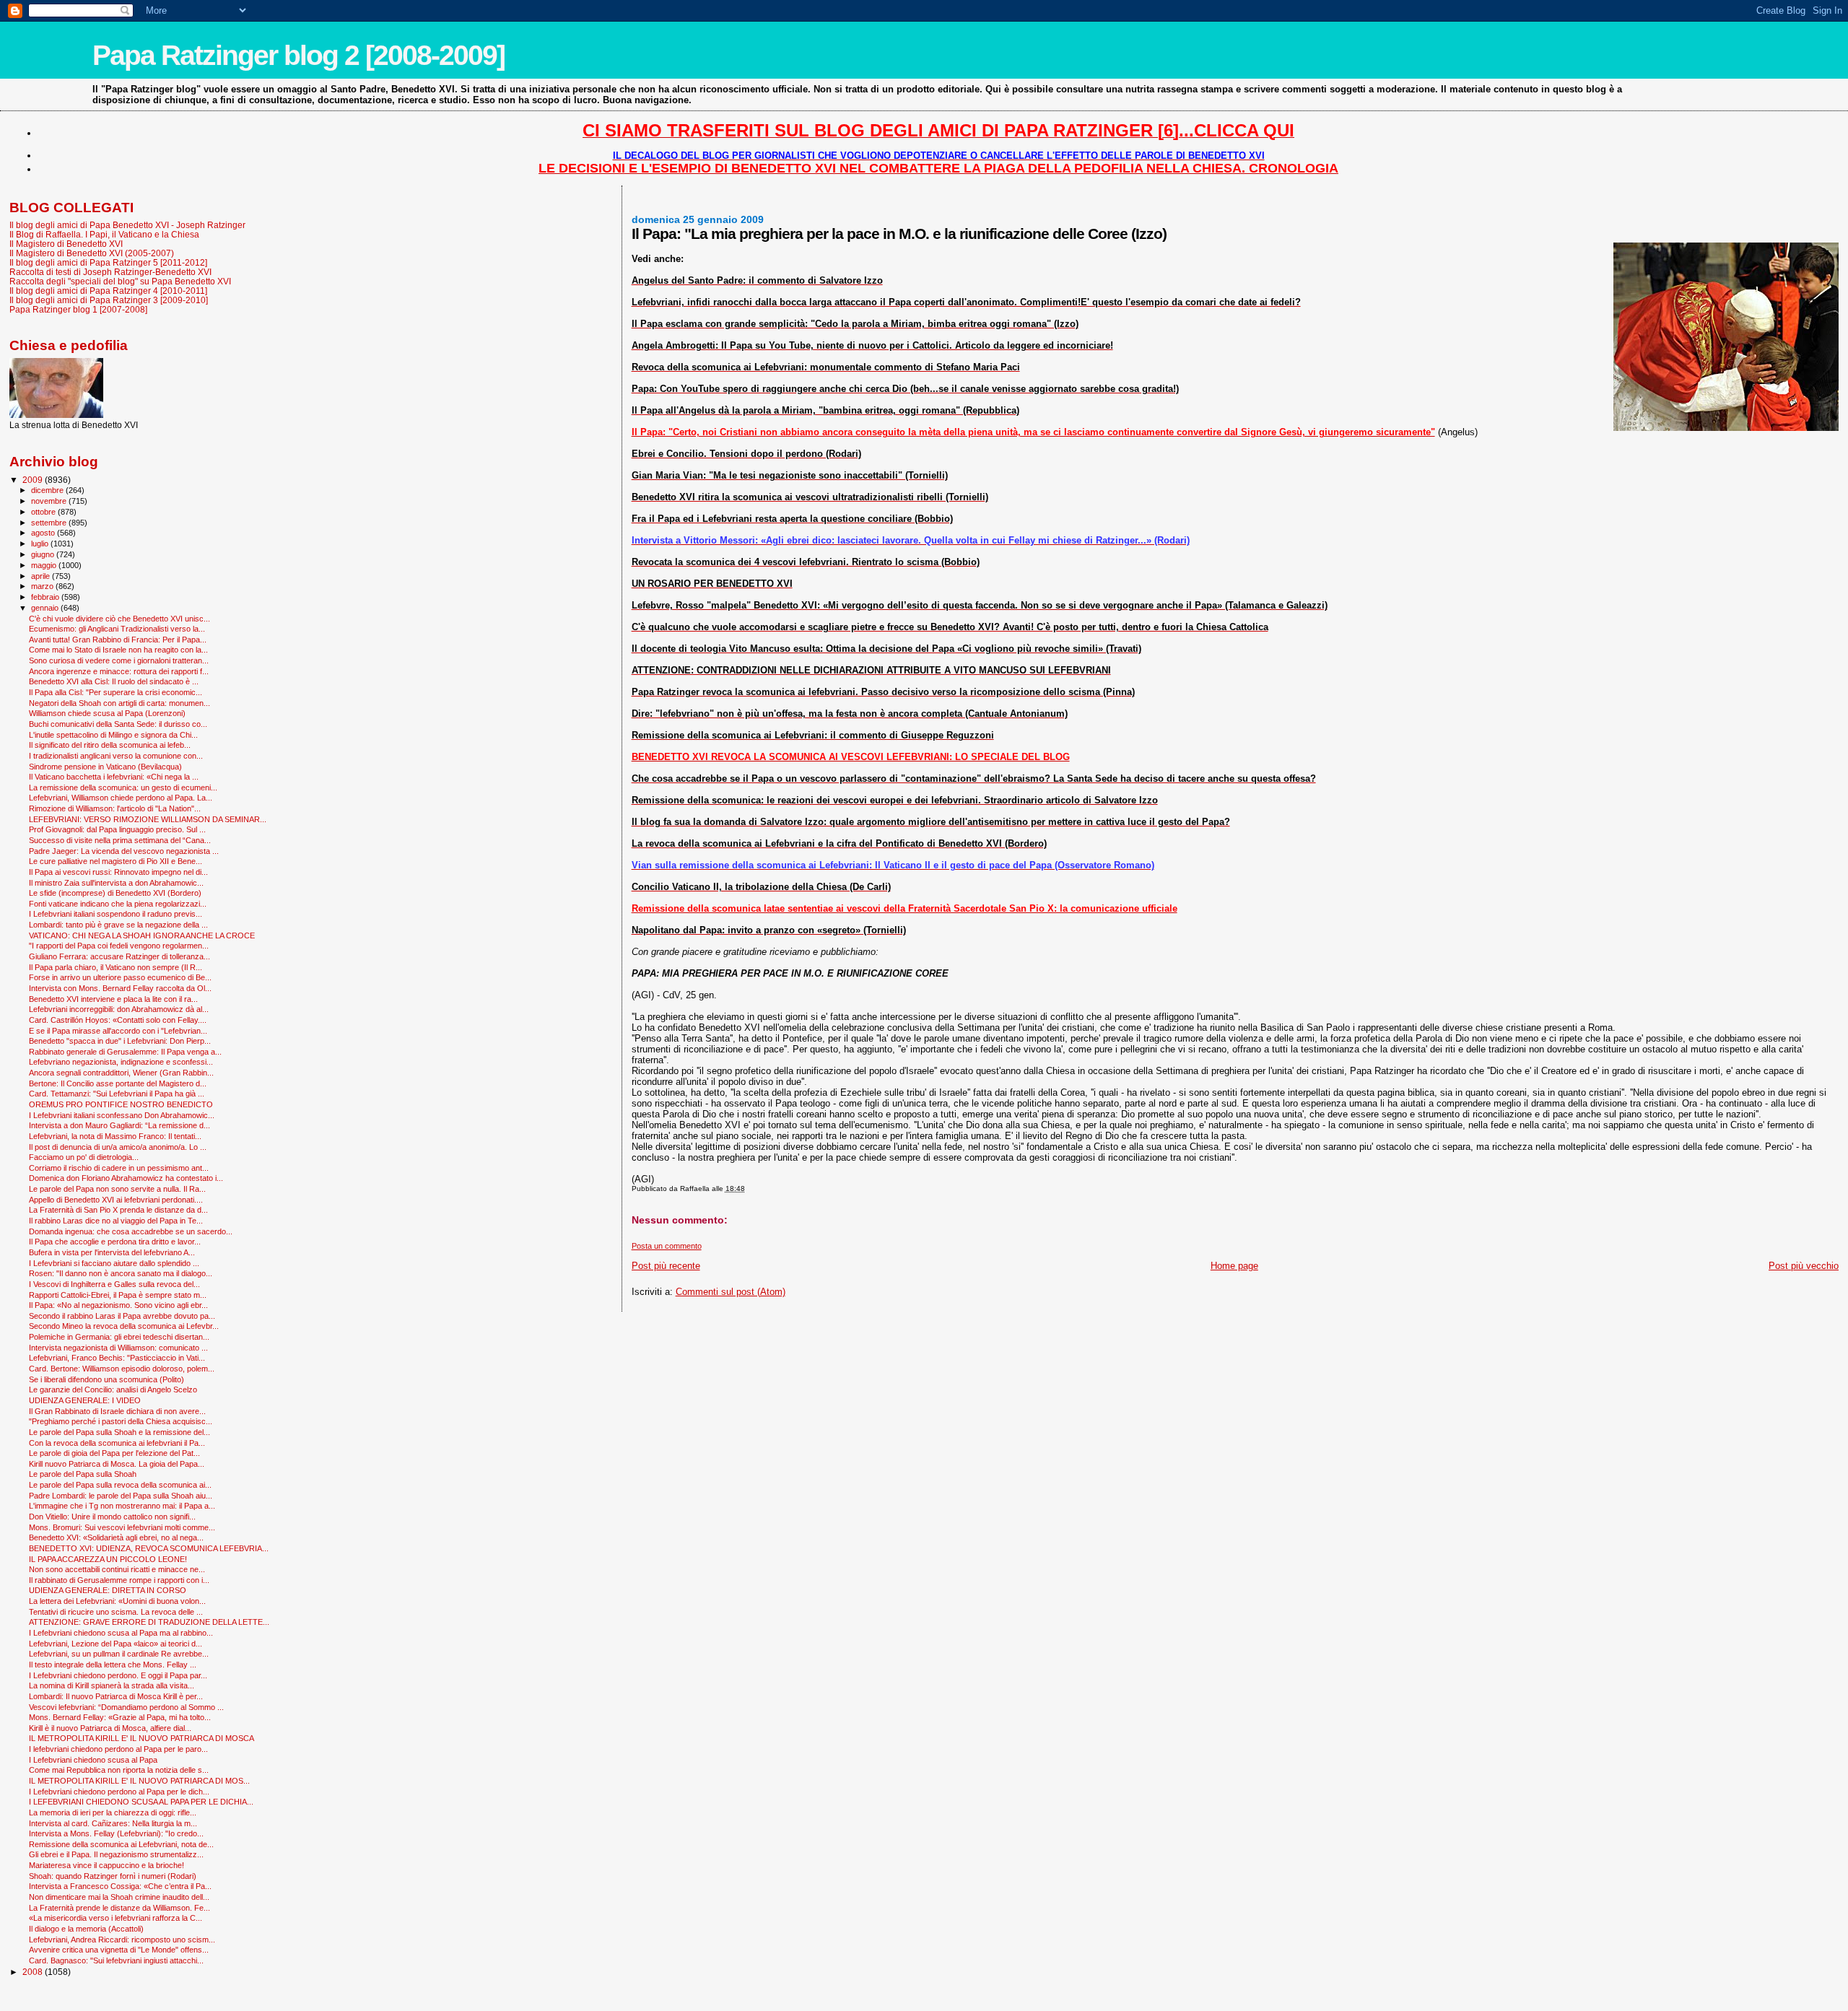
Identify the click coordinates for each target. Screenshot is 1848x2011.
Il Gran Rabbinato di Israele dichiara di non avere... (117, 1411)
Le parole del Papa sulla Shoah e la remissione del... (119, 1432)
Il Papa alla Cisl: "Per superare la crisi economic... (115, 692)
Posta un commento (667, 1246)
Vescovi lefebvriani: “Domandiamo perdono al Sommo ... (126, 1707)
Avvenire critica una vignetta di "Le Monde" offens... (119, 1950)
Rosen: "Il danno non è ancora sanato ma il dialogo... (121, 1273)
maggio (45, 565)
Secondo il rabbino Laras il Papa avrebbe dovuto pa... (122, 1316)
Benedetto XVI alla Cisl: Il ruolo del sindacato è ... (114, 681)
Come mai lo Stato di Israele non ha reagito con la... (118, 650)
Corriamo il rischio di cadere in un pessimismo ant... (119, 1168)
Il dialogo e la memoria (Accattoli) (86, 1929)
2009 (34, 480)
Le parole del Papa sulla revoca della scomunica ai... (120, 1485)
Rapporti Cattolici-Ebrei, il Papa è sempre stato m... (118, 1295)
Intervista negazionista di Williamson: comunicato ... (118, 1348)
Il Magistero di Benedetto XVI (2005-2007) (92, 253)
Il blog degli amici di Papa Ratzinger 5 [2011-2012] (108, 262)
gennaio (46, 608)
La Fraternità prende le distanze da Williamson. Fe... (119, 1908)
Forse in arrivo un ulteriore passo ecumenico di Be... (120, 977)
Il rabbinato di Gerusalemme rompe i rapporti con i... (119, 1580)
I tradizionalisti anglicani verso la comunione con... (116, 756)
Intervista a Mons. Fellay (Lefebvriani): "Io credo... (116, 1833)
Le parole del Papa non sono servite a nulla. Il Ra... (117, 1189)
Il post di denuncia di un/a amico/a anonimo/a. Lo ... (118, 1147)
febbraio (46, 597)
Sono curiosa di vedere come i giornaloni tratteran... (119, 660)
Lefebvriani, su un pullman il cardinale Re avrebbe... (119, 1654)
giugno (44, 554)
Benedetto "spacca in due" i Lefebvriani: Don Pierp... (120, 1041)
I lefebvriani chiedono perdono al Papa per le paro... (118, 1749)
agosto (44, 533)
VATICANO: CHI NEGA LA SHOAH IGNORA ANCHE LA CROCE (142, 935)
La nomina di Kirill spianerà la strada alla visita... (112, 1685)
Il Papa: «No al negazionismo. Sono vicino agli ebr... (118, 1305)
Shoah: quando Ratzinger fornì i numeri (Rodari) (113, 1876)
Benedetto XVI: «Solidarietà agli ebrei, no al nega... (116, 1537)
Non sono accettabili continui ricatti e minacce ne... (117, 1569)
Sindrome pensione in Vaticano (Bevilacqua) (105, 767)
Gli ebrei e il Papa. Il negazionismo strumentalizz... (116, 1854)
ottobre (44, 512)
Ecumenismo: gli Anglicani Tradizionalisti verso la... (117, 629)
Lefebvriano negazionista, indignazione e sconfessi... (121, 1062)
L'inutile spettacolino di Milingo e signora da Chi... (113, 735)
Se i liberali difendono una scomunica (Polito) (106, 1379)
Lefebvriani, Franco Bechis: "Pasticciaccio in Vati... (117, 1358)
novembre (50, 501)
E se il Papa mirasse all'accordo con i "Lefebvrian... (118, 1031)
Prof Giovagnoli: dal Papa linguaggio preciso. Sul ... (117, 829)
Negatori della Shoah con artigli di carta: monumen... (119, 703)
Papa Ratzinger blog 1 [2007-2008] (78, 309)
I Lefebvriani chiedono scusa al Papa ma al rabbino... (121, 1633)
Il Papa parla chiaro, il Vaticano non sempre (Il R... (115, 967)
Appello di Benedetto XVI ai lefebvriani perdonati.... (116, 1200)
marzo (43, 586)
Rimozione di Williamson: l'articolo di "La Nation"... (115, 808)
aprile (42, 576)
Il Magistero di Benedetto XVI (66, 244)
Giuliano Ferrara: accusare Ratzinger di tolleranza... (119, 956)
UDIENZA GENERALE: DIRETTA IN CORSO (108, 1590)
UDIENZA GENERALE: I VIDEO (85, 1400)
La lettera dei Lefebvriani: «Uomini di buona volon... (117, 1601)
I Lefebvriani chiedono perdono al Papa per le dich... (119, 1792)
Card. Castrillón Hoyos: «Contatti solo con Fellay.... (118, 1020)
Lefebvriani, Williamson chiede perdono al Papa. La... (121, 798)
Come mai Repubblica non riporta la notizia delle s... (119, 1770)
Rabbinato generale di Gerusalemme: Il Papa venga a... (125, 1052)
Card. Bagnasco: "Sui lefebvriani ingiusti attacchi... (116, 1960)
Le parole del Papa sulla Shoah (83, 1474)
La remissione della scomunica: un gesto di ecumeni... (123, 788)
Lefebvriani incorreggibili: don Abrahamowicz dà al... (119, 1009)
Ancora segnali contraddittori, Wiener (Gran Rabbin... (121, 1073)
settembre (50, 523)
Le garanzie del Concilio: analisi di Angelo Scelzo (113, 1390)
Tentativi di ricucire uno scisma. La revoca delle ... (116, 1612)
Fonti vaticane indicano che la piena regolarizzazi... (118, 904)
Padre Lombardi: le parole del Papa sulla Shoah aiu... (121, 1496)
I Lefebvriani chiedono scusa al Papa (93, 1760)
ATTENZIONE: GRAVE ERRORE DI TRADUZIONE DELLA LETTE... (149, 1622)
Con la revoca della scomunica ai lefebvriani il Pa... (117, 1443)
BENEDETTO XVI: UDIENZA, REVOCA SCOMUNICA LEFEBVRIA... (149, 1548)
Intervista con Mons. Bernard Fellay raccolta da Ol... (120, 988)
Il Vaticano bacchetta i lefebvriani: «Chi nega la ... (114, 777)
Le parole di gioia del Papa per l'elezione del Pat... (114, 1453)
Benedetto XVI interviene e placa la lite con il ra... (113, 999)
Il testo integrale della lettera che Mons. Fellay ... (113, 1665)
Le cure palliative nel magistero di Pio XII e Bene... (115, 861)
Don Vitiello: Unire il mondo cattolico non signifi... (112, 1517)
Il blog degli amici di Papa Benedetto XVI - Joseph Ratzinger (127, 225)
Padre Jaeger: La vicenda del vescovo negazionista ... (124, 851)
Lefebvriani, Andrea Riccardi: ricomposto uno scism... (122, 1940)
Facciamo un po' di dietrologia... (84, 1157)
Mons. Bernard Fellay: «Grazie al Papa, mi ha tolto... (120, 1717)
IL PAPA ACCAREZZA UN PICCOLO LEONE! (108, 1559)
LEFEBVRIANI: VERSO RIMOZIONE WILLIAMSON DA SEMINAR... (148, 819)
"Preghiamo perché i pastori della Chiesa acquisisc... (121, 1421)
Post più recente (666, 1266)
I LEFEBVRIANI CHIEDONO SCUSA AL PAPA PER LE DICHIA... (141, 1802)
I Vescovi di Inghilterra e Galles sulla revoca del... (114, 1284)
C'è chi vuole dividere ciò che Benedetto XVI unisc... (119, 619)
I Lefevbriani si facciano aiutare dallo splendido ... (114, 1263)
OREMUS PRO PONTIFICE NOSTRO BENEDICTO (121, 1104)
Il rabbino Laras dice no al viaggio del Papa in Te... (116, 1221)
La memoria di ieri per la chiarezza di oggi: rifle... (113, 1812)
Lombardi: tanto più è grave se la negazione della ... (118, 925)
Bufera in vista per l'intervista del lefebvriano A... (112, 1252)
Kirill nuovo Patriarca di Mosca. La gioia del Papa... (117, 1464)
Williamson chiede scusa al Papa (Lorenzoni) (107, 713)
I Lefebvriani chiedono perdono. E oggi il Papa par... (118, 1675)
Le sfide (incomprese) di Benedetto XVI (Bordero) (115, 893)
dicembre (48, 490)
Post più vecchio (1804, 1266)
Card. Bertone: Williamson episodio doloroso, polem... (122, 1369)
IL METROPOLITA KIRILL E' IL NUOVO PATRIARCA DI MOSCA (141, 1738)
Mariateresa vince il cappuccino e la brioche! (106, 1865)
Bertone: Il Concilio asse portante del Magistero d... (118, 1083)
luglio (41, 544)
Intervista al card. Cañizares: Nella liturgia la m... (113, 1823)
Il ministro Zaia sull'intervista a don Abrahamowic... (116, 883)
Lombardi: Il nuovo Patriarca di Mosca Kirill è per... (116, 1696)
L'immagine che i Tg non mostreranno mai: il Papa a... (122, 1506)
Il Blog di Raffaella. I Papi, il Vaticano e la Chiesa (104, 234)
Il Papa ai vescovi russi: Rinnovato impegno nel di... (118, 872)
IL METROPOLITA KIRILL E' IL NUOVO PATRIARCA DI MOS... (139, 1781)
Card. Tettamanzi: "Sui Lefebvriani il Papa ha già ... (117, 1094)
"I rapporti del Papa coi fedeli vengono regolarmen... (119, 946)
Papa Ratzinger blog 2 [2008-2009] (298, 55)
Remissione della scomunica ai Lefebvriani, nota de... (121, 1844)
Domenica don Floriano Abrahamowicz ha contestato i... (126, 1178)
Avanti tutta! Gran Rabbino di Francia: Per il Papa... (118, 640)
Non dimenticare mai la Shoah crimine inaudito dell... (119, 1897)
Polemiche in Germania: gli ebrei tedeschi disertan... (119, 1337)
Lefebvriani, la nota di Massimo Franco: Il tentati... (115, 1136)
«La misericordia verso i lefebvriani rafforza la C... (115, 1918)
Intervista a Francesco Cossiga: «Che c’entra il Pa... (120, 1886)
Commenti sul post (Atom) (731, 1292)
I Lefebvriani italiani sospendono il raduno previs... (115, 914)
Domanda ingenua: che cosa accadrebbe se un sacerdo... (131, 1231)
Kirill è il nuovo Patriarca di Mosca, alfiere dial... (110, 1728)
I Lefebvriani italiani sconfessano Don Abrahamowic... (122, 1115)
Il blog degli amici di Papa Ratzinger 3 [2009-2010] (109, 300)
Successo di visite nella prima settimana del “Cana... (120, 840)
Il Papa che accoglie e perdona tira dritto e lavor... (115, 1242)
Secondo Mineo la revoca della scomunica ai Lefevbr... (124, 1326)
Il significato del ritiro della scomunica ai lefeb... (110, 745)
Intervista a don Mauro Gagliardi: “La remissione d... (119, 1125)
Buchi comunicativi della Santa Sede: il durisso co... (118, 724)
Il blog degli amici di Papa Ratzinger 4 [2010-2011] (108, 291)
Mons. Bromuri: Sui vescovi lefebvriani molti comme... (122, 1527)
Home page (1234, 1266)
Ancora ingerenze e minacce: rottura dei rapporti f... (119, 671)
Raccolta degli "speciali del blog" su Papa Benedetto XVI (120, 281)
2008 (34, 1972)
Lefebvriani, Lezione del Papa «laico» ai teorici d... (115, 1644)
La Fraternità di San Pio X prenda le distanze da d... (118, 1210)
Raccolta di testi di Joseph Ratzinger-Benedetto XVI (110, 272)
